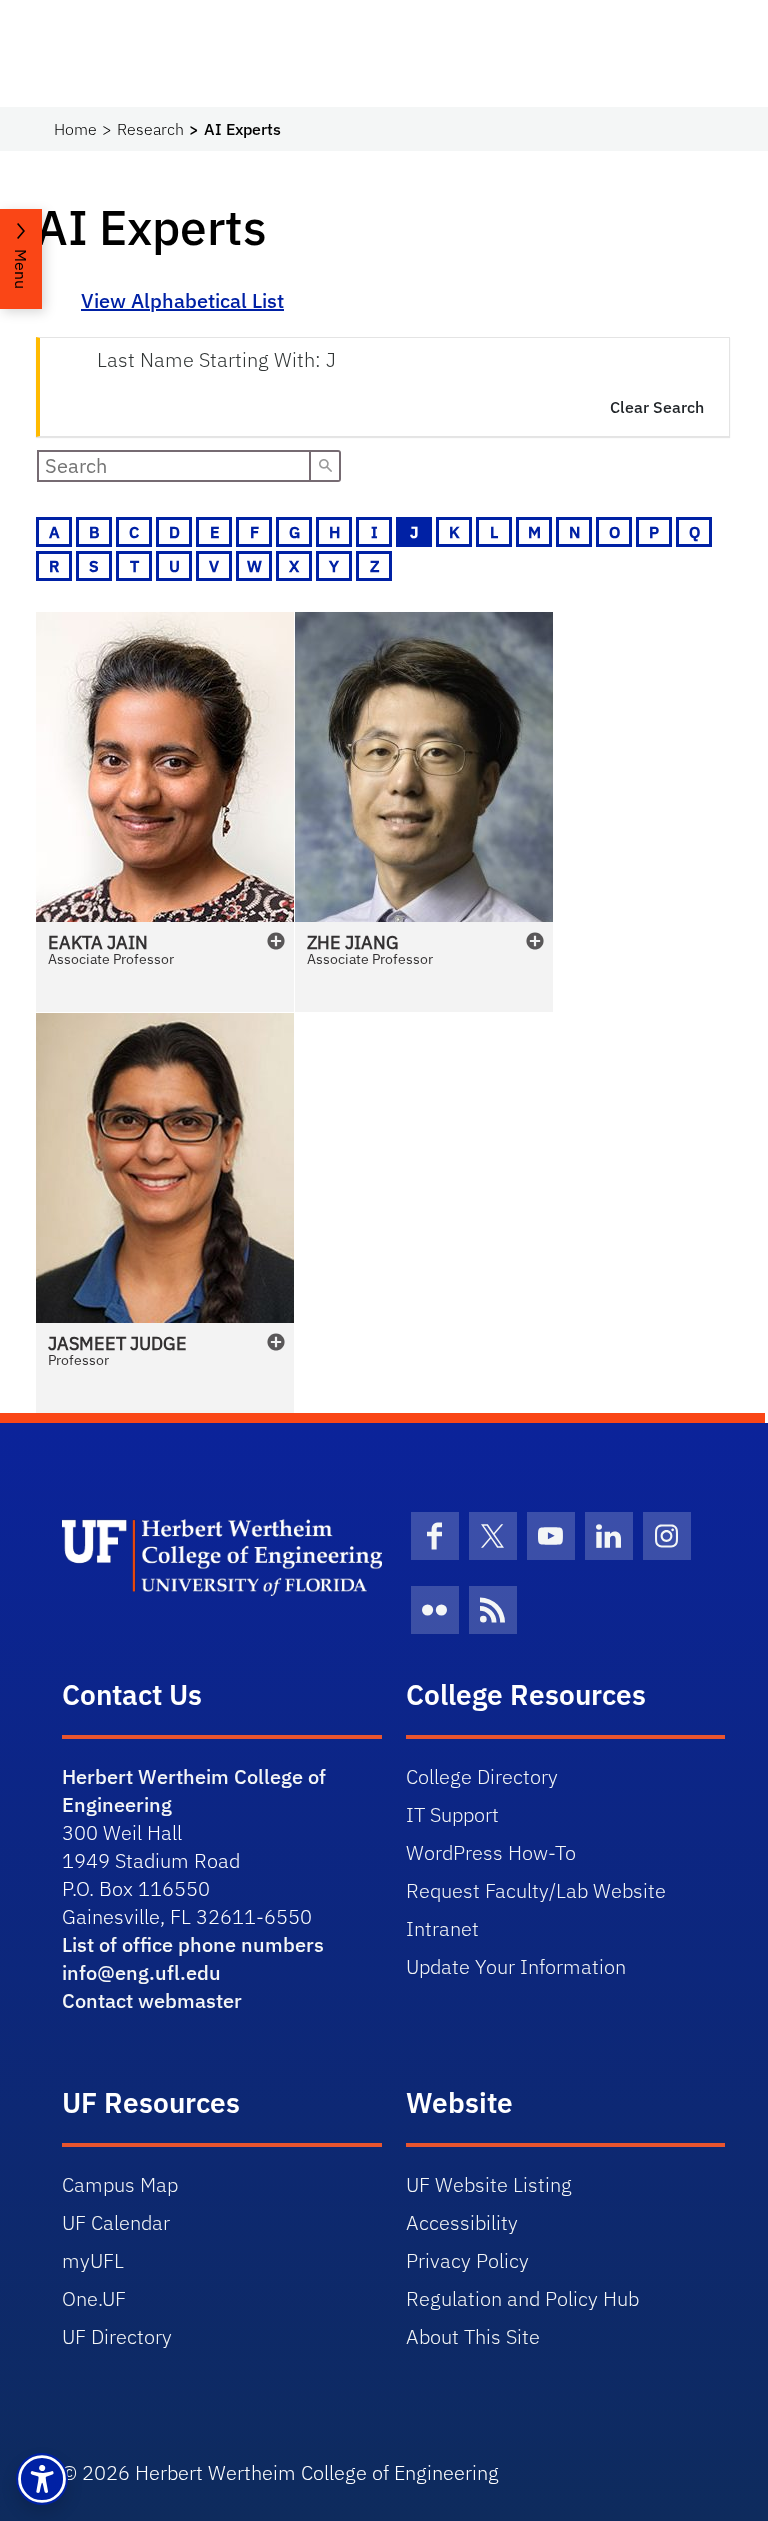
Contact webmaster (152, 2000)
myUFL (93, 2260)
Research (150, 129)
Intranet (442, 1928)
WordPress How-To (491, 1852)
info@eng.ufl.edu (141, 1972)
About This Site (473, 2336)
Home (75, 129)
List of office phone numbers (193, 1944)
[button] (165, 812)
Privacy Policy (467, 2260)
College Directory (482, 1776)
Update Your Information (516, 1966)
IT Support (452, 1814)
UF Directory (117, 2336)
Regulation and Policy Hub (522, 2298)
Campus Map (120, 2184)
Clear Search (657, 407)
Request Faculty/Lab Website (536, 1890)
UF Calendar (116, 2222)
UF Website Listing (489, 2184)
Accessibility (462, 2222)
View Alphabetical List (182, 300)
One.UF (94, 2298)
